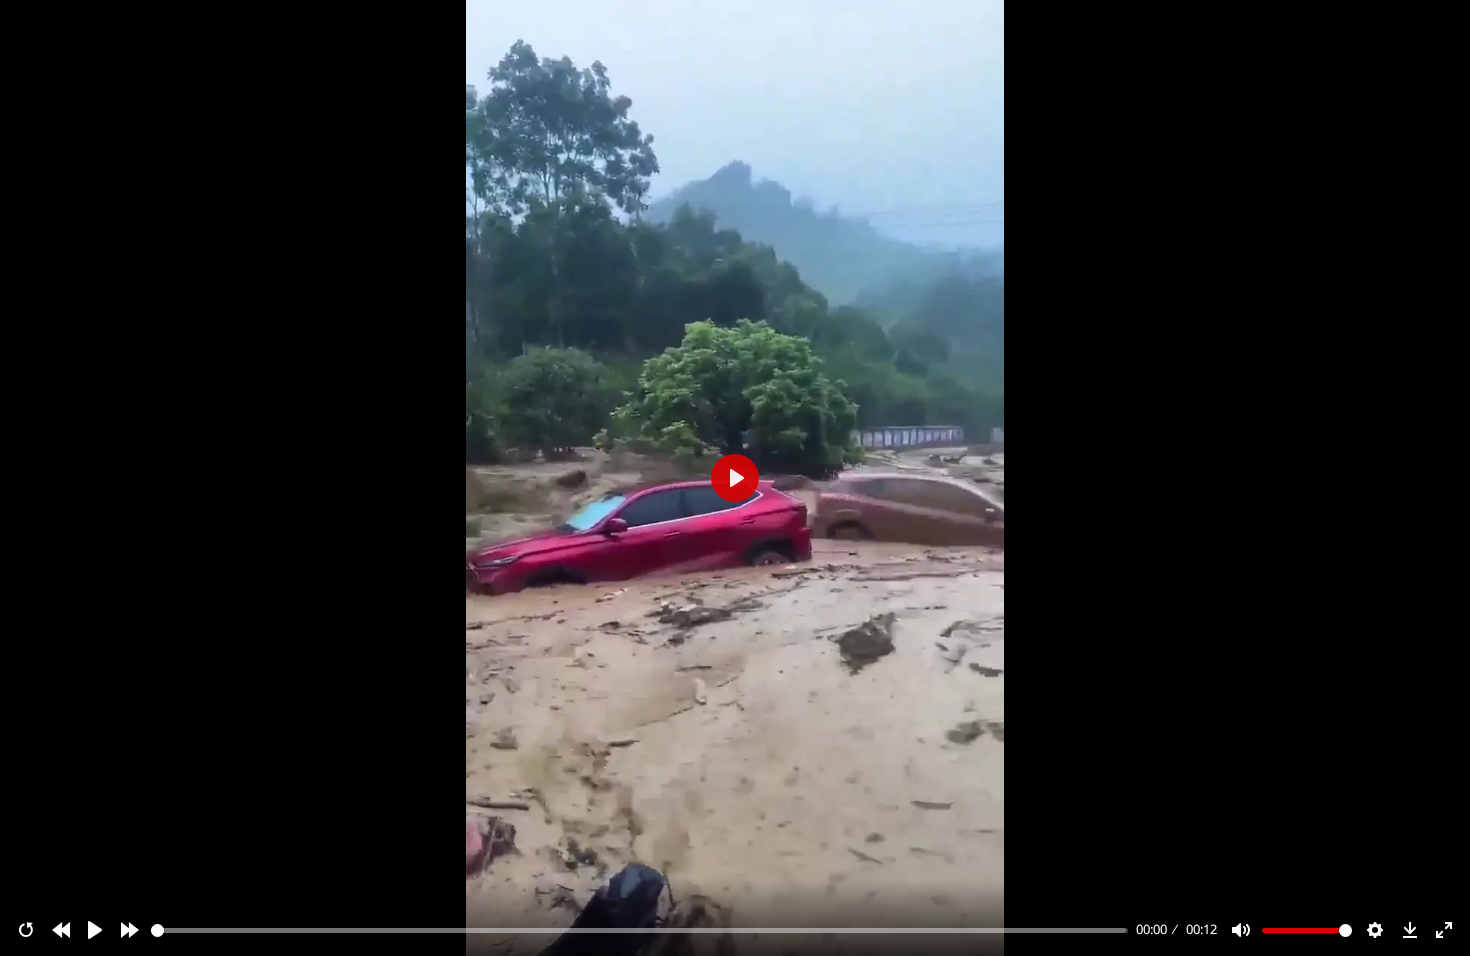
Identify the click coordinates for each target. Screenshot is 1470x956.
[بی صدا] (1241, 930)
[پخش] (95, 930)
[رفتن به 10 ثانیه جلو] (130, 930)
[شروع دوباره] (26, 930)
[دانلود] (1410, 930)
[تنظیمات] (1375, 930)
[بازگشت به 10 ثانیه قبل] (61, 930)
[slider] (640, 930)
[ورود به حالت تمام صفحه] (1444, 930)
